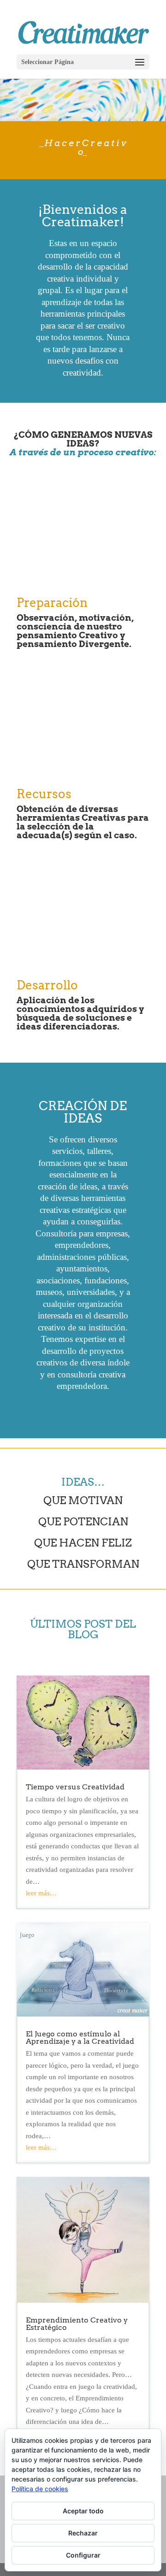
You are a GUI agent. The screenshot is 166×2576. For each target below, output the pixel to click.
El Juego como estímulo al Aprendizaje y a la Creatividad (80, 2038)
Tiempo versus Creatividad (75, 1787)
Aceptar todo (83, 2511)
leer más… (41, 1893)
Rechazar (83, 2533)
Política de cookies (40, 2489)
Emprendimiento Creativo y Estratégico (77, 2324)
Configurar (83, 2555)
